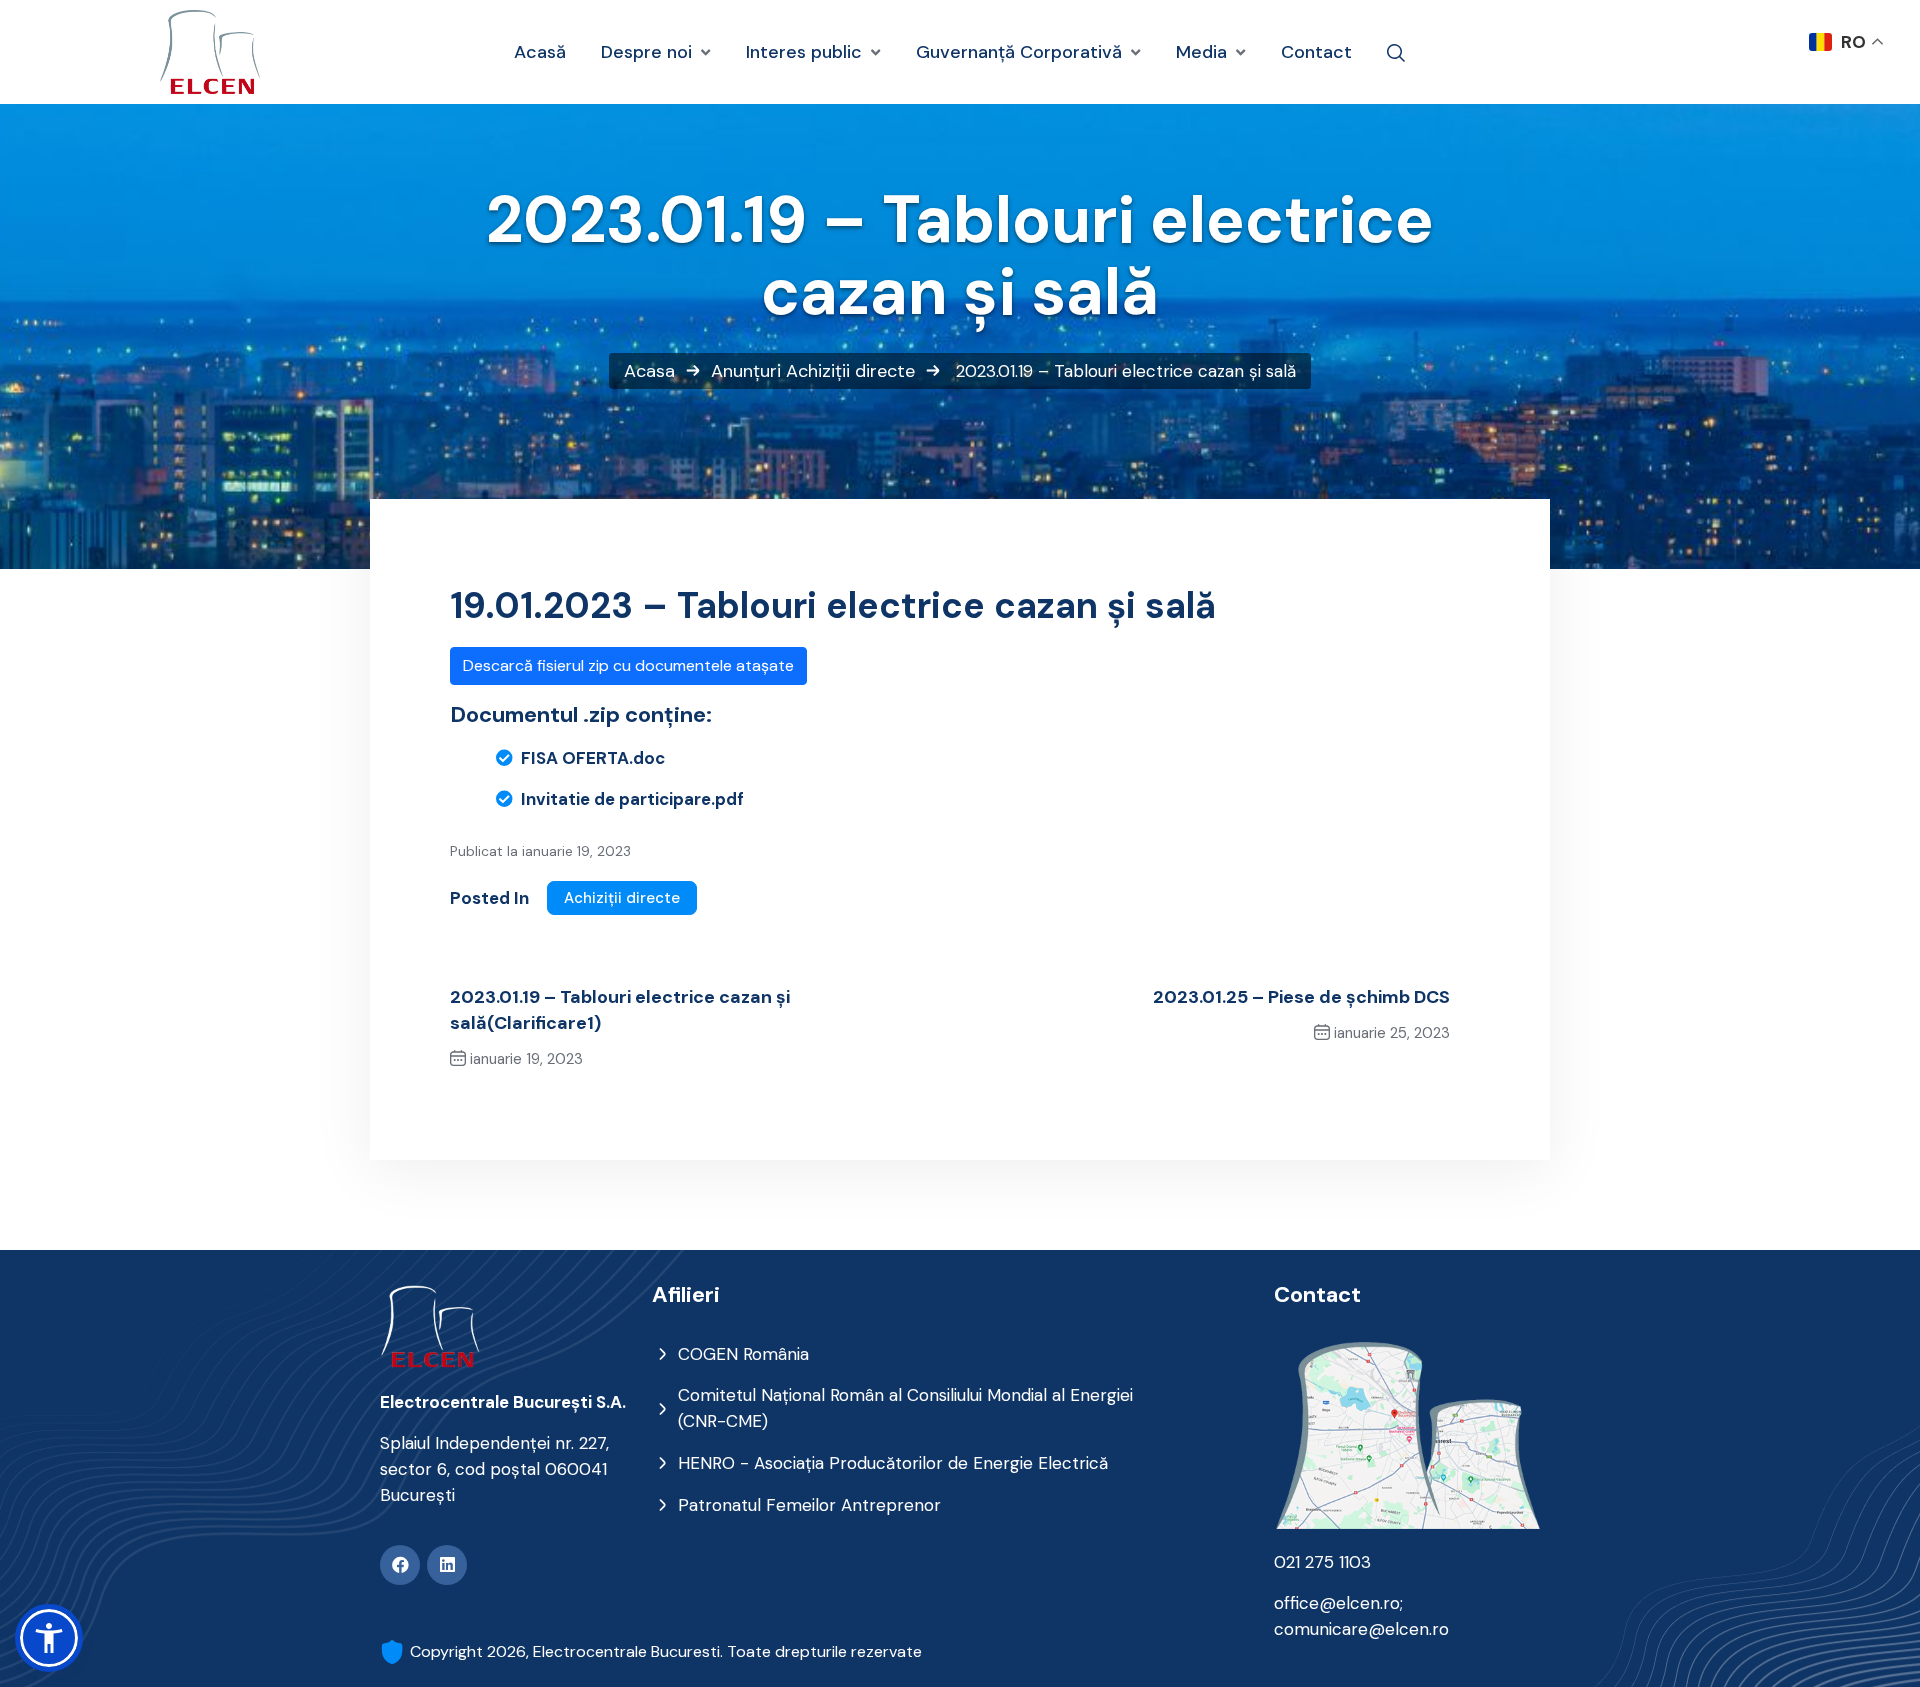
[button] (49, 1638)
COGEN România (743, 1354)
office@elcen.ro (1337, 1603)
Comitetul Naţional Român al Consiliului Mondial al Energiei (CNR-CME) (905, 1408)
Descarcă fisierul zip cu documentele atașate (628, 665)
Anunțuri (746, 371)
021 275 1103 (1322, 1562)
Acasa (649, 371)
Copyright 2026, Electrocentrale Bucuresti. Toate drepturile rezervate (666, 1651)
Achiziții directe (850, 371)
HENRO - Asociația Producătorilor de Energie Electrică (893, 1463)
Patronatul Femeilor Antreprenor (809, 1505)
